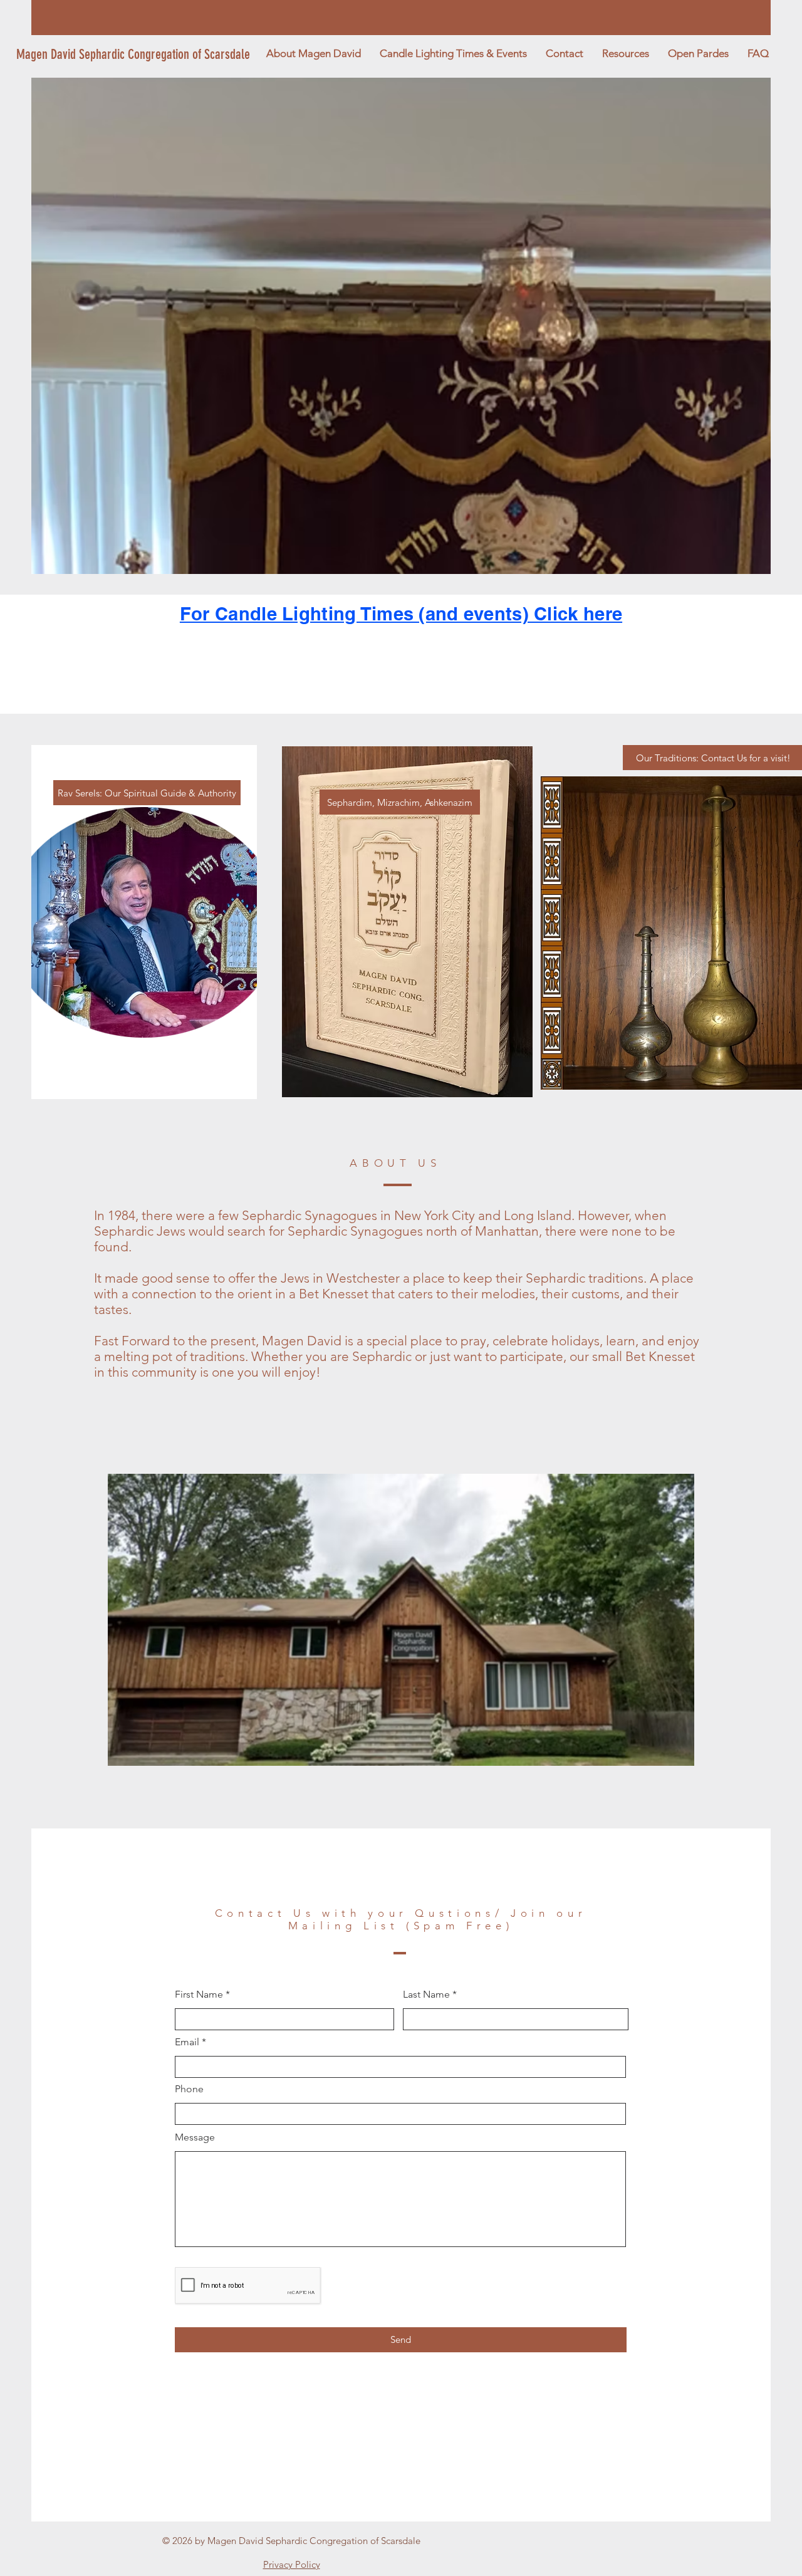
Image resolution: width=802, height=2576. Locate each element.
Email (187, 2042)
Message (195, 2137)
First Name (199, 1995)
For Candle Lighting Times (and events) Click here (401, 614)
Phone (189, 2089)
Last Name (426, 1995)
